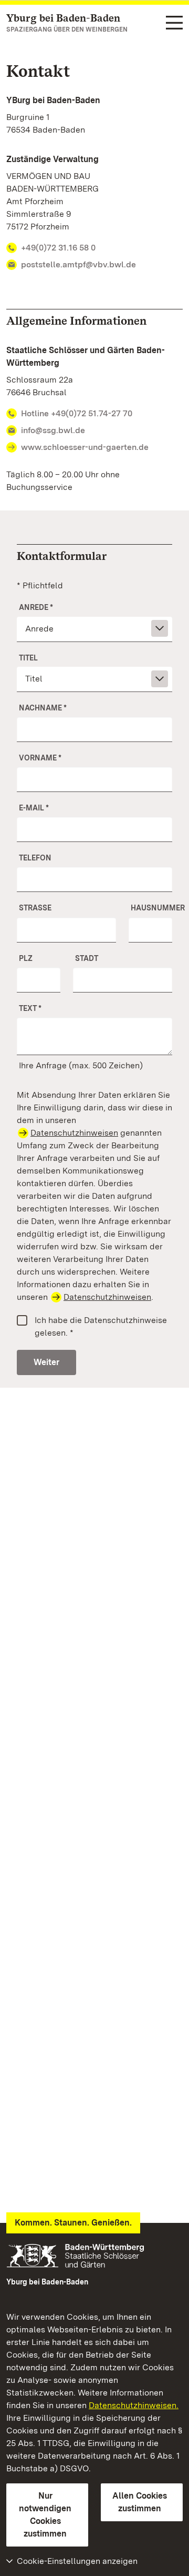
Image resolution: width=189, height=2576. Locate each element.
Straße (35, 908)
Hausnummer (151, 908)
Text (30, 1008)
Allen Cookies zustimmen (140, 2502)
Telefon (35, 858)
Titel (28, 658)
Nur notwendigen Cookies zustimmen (45, 2515)
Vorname (40, 758)
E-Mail (34, 808)
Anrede (36, 607)
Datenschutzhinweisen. (134, 2405)
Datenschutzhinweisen (74, 1133)
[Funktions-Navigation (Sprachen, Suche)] (174, 23)
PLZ (26, 958)
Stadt (87, 958)
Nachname (43, 708)
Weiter (46, 1362)
